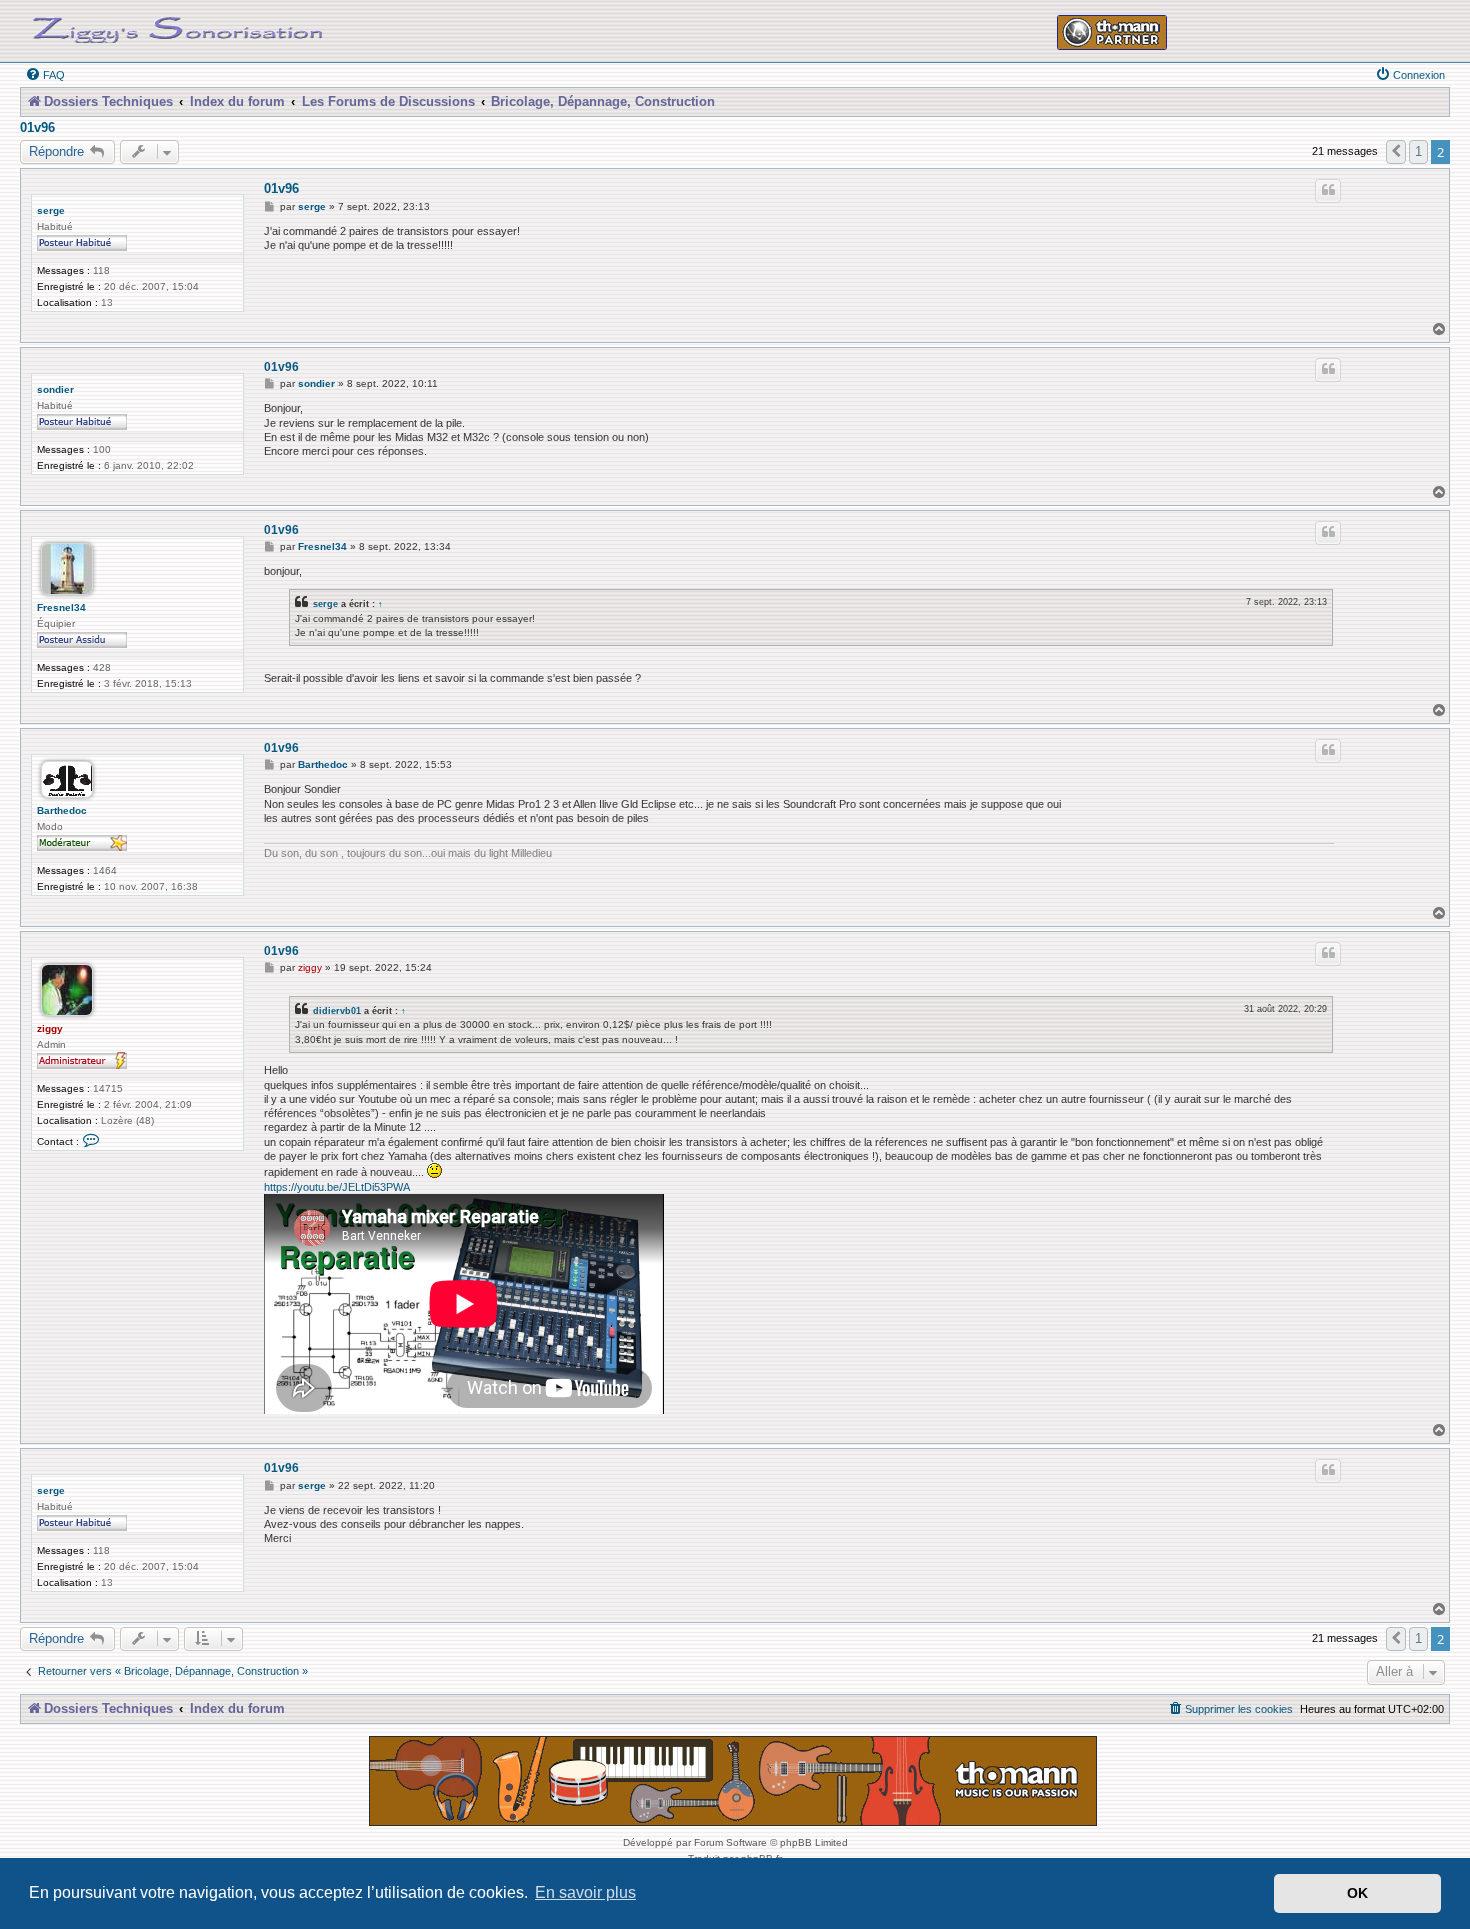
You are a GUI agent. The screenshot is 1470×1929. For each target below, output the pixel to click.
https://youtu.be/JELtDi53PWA (337, 1187)
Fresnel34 (61, 607)
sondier (55, 389)
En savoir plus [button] (585, 1892)
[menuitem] (45, 75)
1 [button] (1418, 151)
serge (51, 210)
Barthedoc (62, 810)
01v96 (37, 128)
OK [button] (1357, 1893)
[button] (1396, 152)
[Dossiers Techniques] (178, 26)
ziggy (50, 1028)
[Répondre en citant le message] (1328, 191)
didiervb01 (337, 1010)
